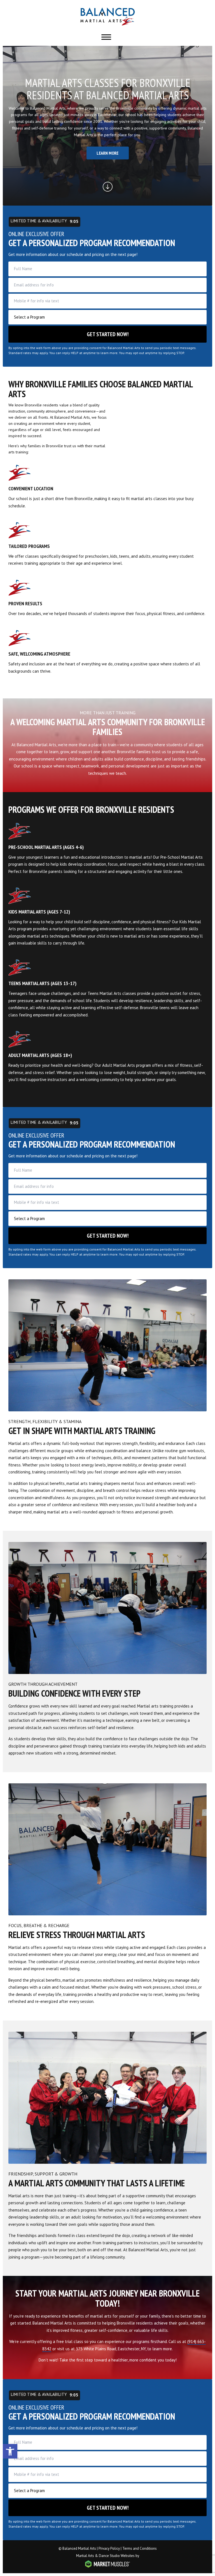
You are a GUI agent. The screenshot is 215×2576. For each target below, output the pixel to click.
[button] (10, 2451)
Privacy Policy (109, 2548)
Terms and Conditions (140, 2548)
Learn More (108, 153)
